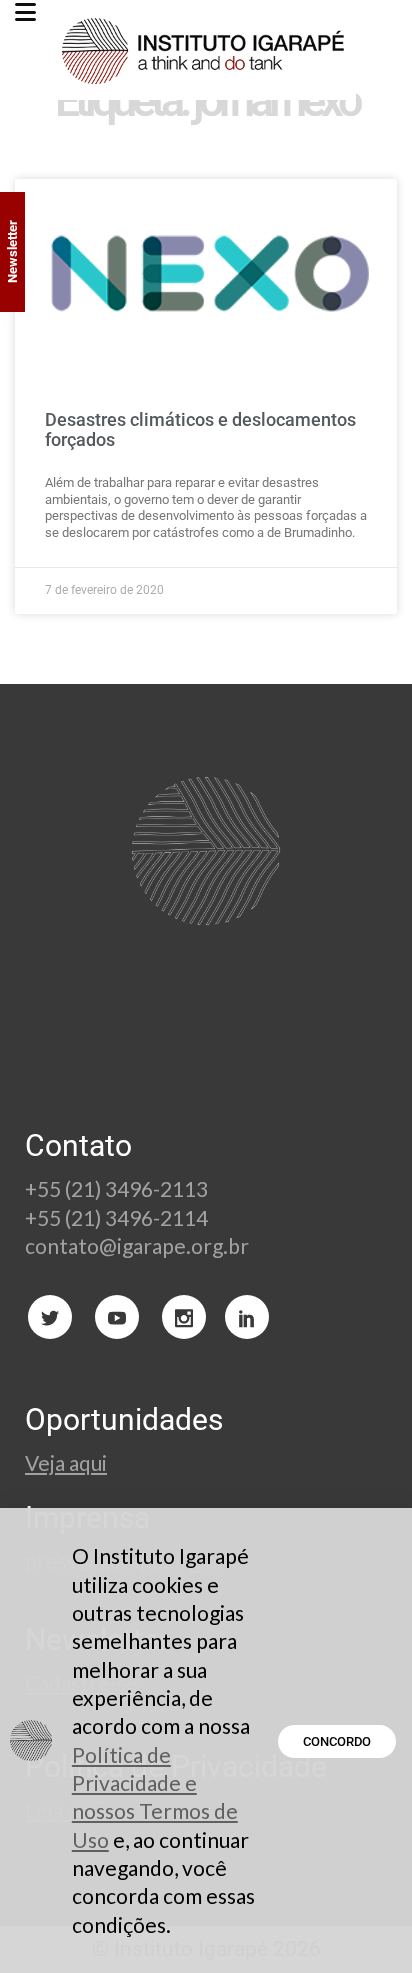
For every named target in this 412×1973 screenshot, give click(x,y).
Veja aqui (66, 1462)
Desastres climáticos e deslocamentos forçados (200, 429)
